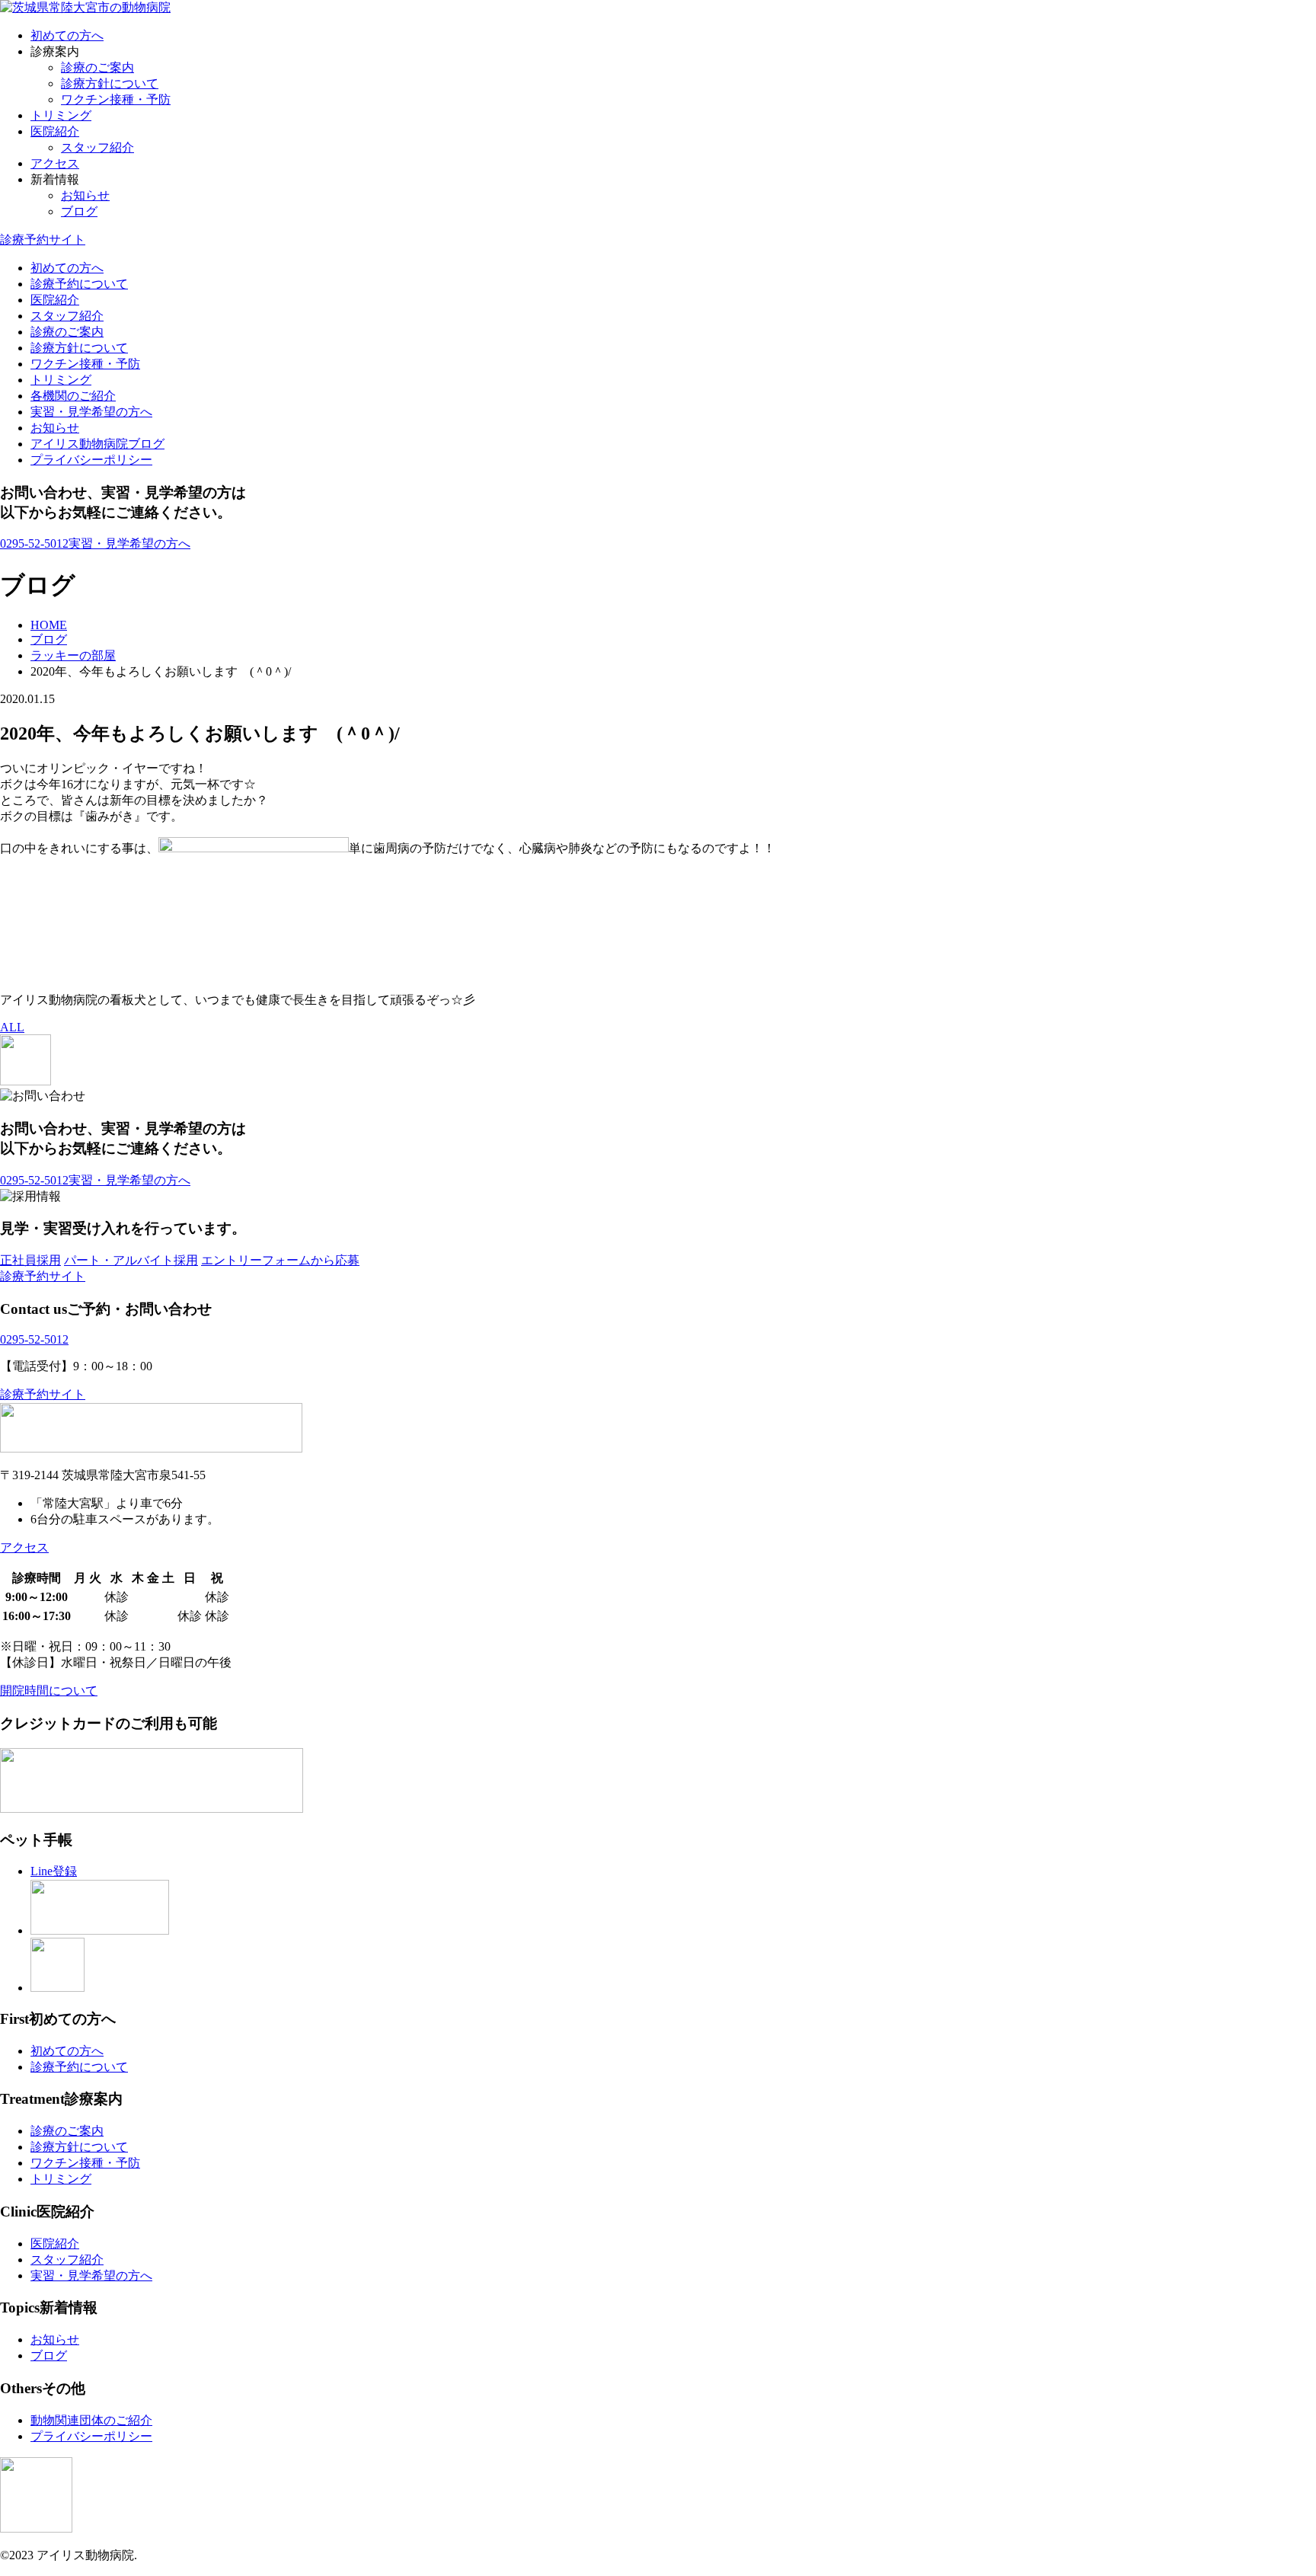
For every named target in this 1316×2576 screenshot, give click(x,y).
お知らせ (85, 195)
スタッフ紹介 (97, 147)
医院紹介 (55, 131)
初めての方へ (67, 35)
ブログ (79, 211)
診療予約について (79, 284)
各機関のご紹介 (73, 396)
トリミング (61, 115)
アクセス (55, 163)
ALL (12, 1027)
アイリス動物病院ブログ (97, 444)
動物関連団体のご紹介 (91, 2420)
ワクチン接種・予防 (116, 99)
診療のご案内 (97, 67)
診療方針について (110, 83)
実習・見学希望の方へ (91, 412)
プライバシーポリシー (91, 460)
